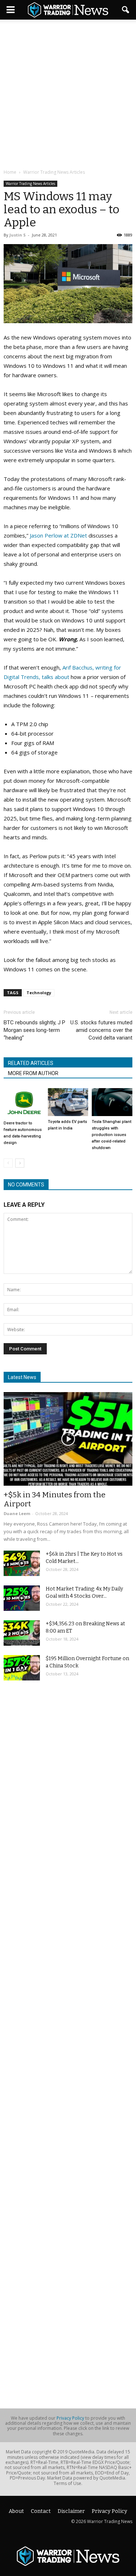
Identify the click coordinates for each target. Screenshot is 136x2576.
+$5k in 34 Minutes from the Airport (55, 1499)
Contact (41, 2511)
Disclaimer (71, 2511)
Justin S (18, 235)
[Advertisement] (68, 95)
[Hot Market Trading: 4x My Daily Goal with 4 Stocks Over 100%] (22, 1598)
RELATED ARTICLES (31, 1063)
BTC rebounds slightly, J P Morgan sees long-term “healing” (34, 1030)
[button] (126, 10)
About (16, 2511)
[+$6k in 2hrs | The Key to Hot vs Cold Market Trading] (22, 1563)
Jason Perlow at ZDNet (58, 535)
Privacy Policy (70, 2418)
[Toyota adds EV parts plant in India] (68, 1102)
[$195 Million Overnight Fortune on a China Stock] (22, 1668)
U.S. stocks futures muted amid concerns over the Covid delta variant (101, 1030)
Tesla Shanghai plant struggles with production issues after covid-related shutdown (112, 1135)
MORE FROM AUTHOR (33, 1073)
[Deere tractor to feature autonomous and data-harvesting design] (24, 1103)
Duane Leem (17, 1513)
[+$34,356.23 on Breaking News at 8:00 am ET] (22, 1633)
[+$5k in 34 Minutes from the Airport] (68, 1439)
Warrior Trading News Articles (30, 184)
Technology (39, 993)
